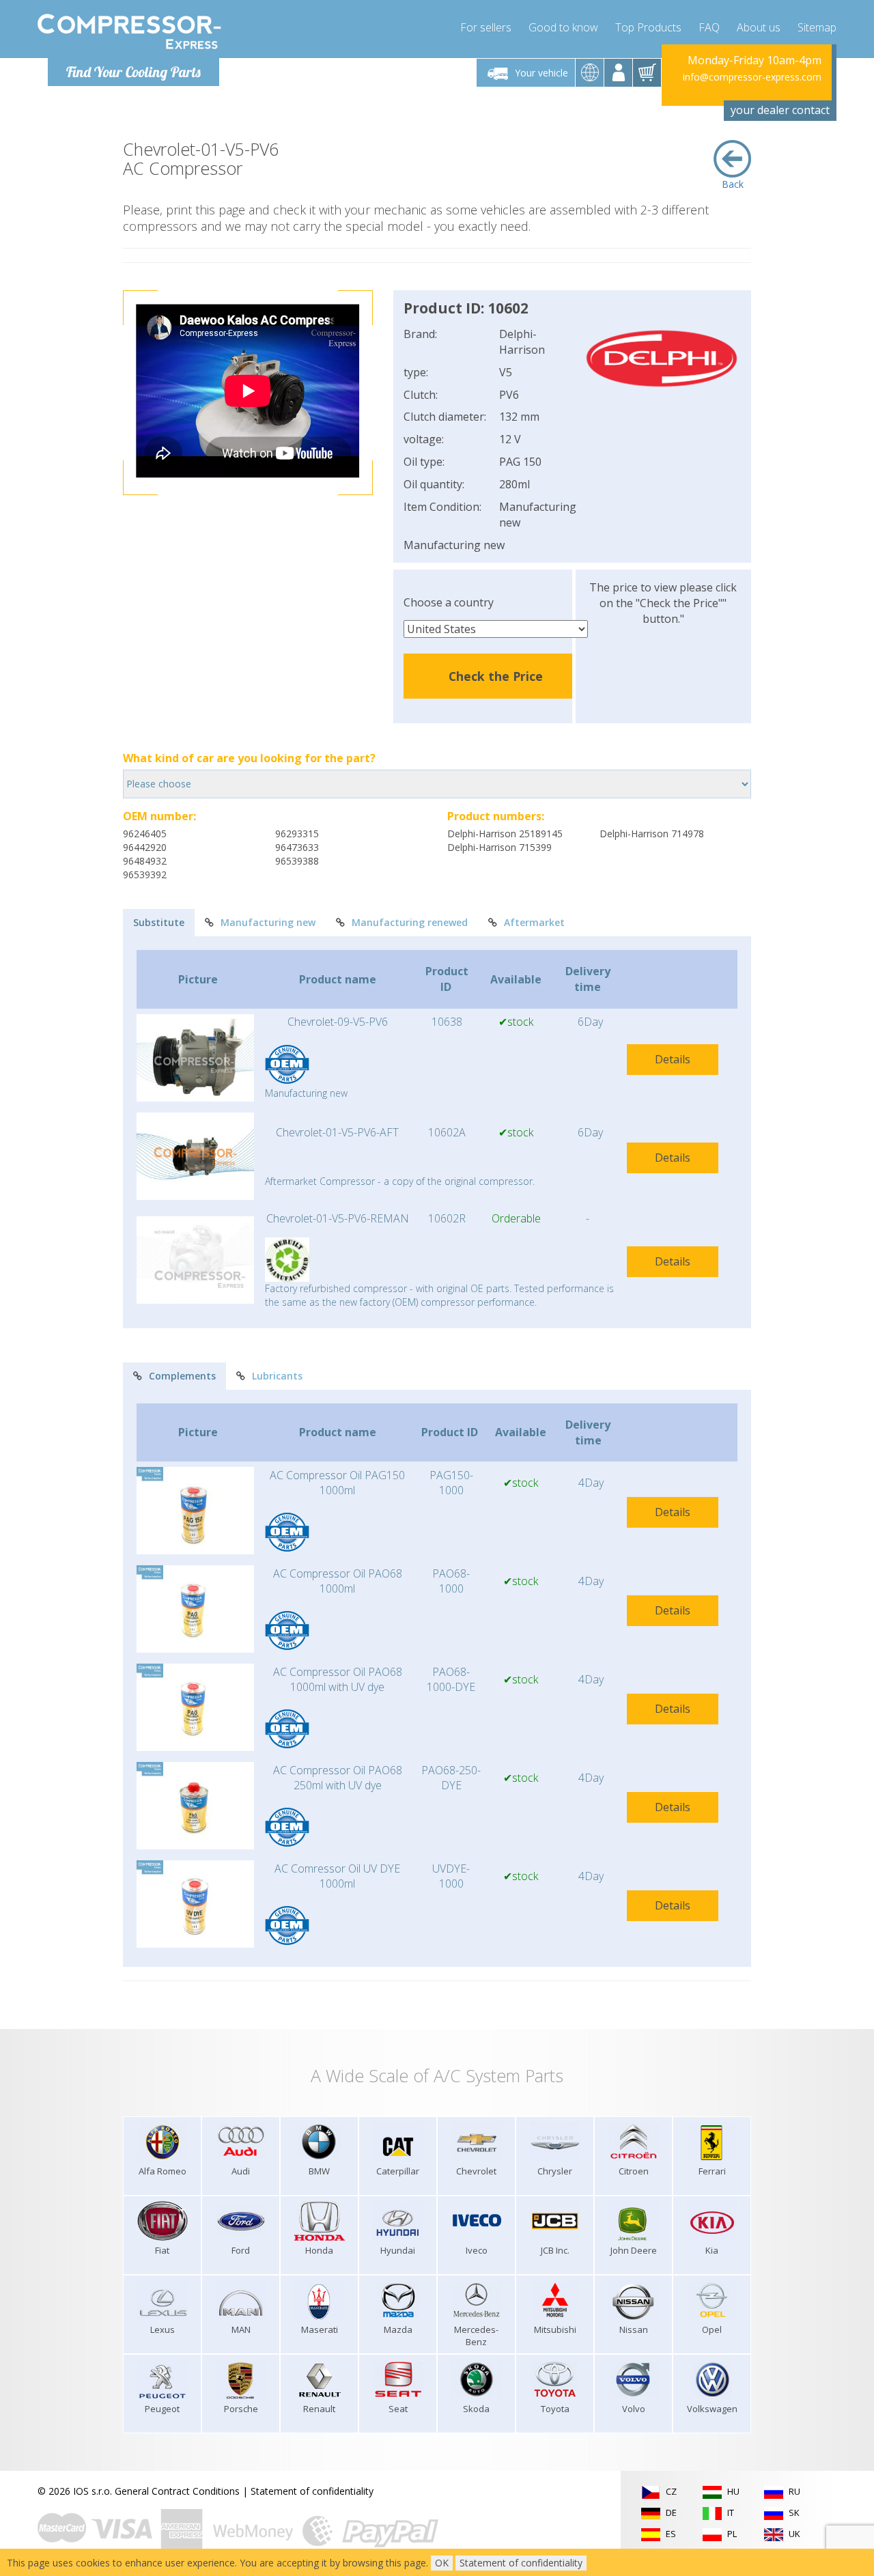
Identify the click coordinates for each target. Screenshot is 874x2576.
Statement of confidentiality (312, 2491)
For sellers (486, 27)
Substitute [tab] (159, 922)
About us (759, 27)
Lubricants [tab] (277, 1376)
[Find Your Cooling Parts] (129, 31)
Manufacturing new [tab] (268, 922)
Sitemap (817, 27)
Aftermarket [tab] (534, 922)
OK (442, 2563)
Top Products (648, 27)
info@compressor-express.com (752, 77)
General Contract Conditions (177, 2491)
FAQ (709, 27)
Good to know (563, 27)
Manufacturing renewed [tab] (410, 922)
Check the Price (496, 676)
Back (733, 184)
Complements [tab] (182, 1376)
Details (673, 1059)
